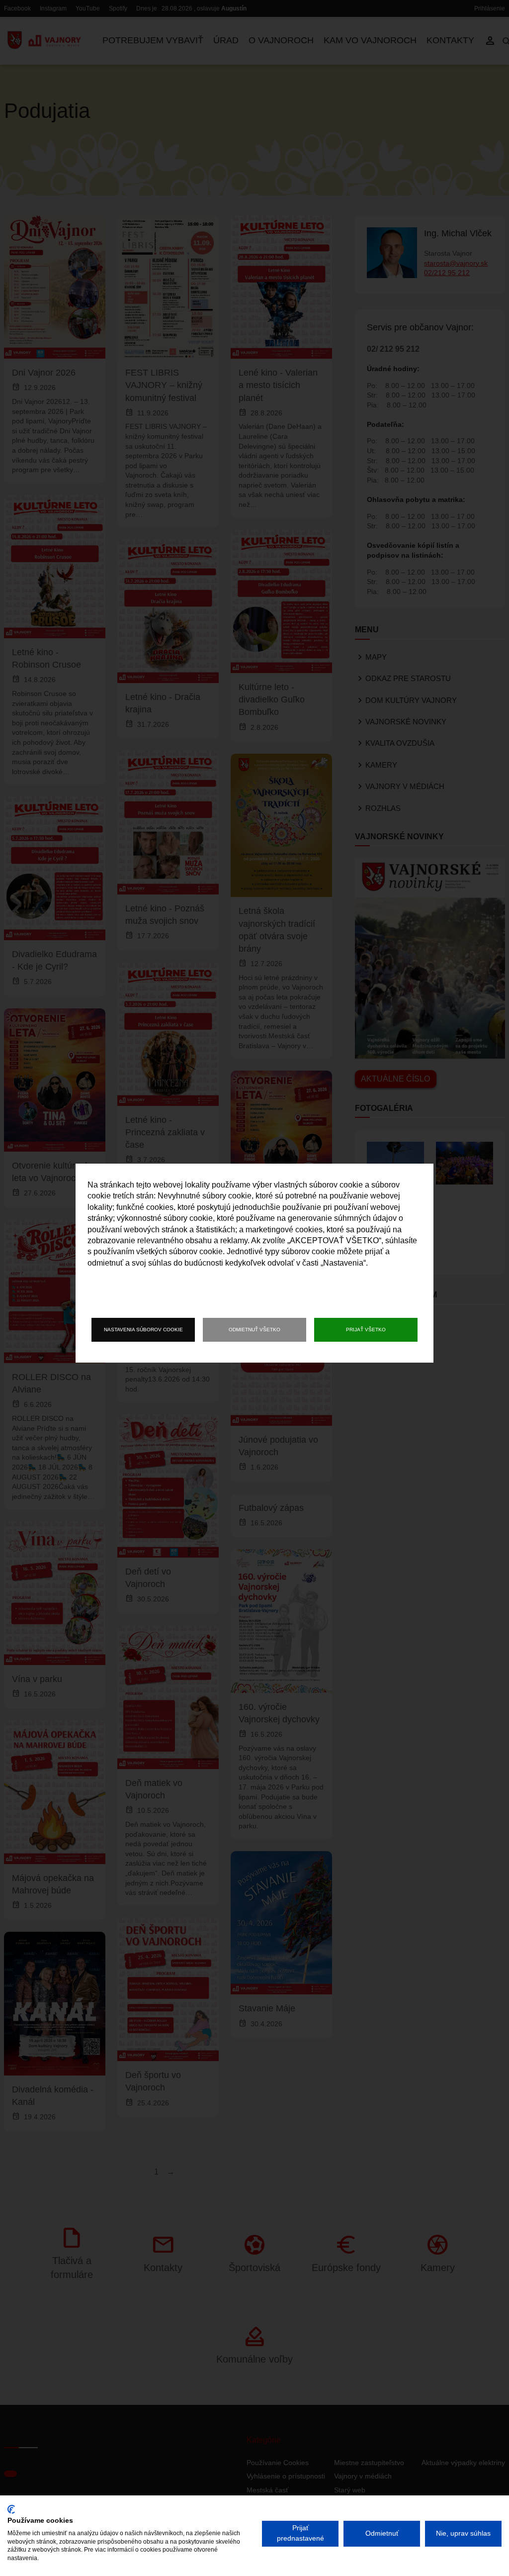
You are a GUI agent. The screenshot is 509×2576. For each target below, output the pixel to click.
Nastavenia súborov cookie (143, 1330)
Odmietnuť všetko (254, 1330)
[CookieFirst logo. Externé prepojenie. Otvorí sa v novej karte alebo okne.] (11, 2509)
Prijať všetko (366, 1330)
